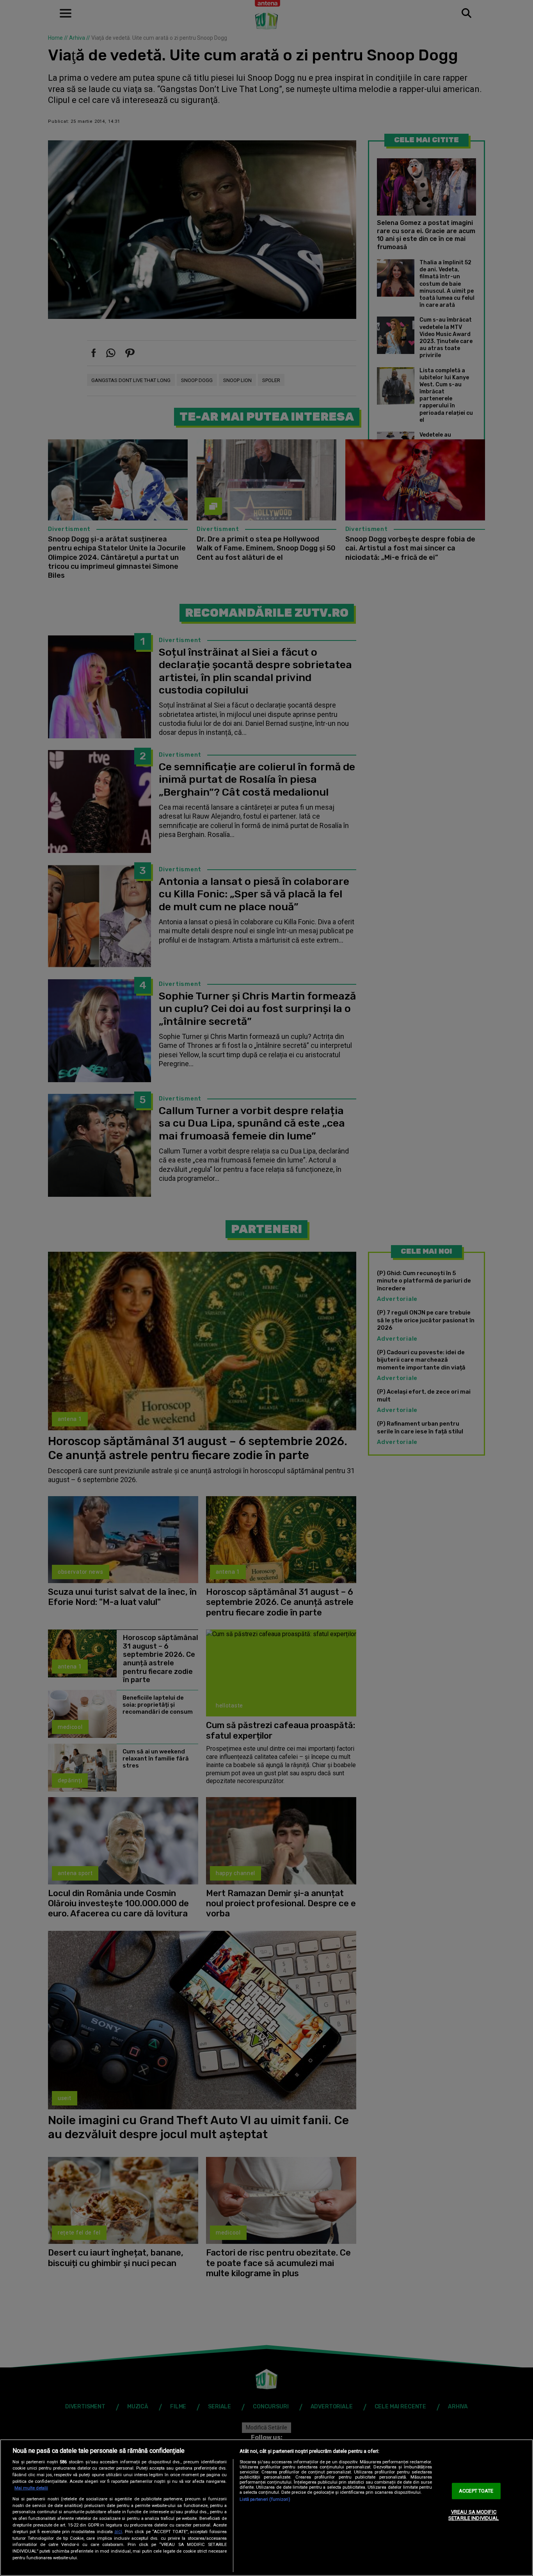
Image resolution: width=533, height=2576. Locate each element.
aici (118, 2532)
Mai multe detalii (31, 2488)
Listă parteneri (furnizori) (265, 2499)
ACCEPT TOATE (476, 2491)
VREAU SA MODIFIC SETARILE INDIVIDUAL (473, 2515)
